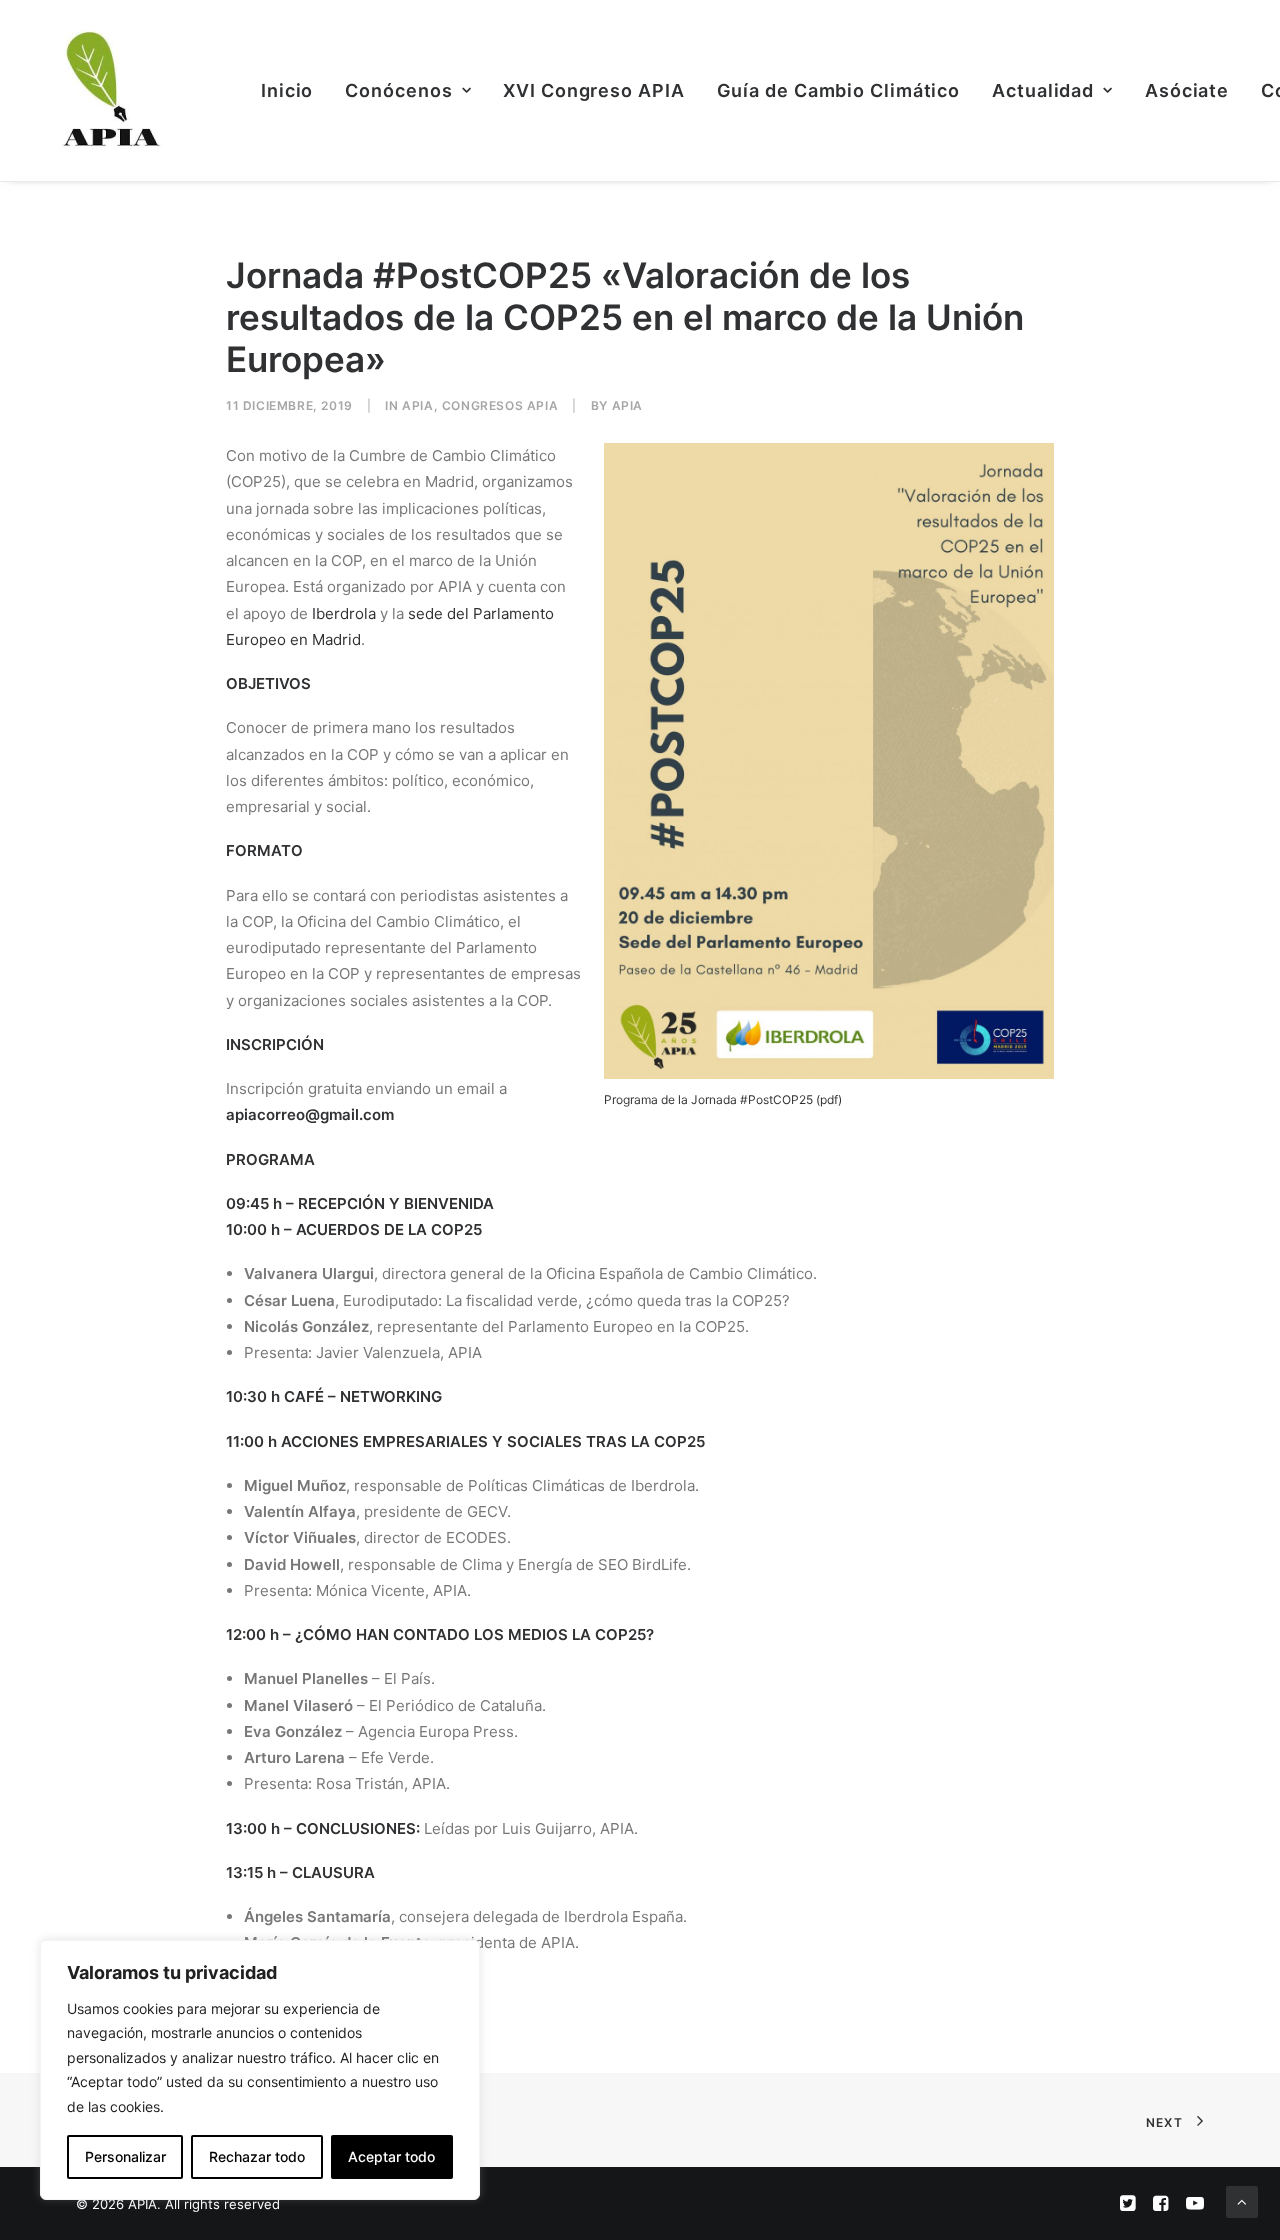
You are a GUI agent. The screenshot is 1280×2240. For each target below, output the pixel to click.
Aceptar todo (391, 2156)
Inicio (287, 90)
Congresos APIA (500, 405)
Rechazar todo (257, 2156)
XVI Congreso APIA (593, 90)
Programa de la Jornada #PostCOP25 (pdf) (723, 1099)
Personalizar (125, 2156)
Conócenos (398, 90)
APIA (417, 405)
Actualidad (1043, 90)
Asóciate (1187, 90)
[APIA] (109, 90)
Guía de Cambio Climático (839, 90)
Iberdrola (344, 613)
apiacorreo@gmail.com (310, 1114)
